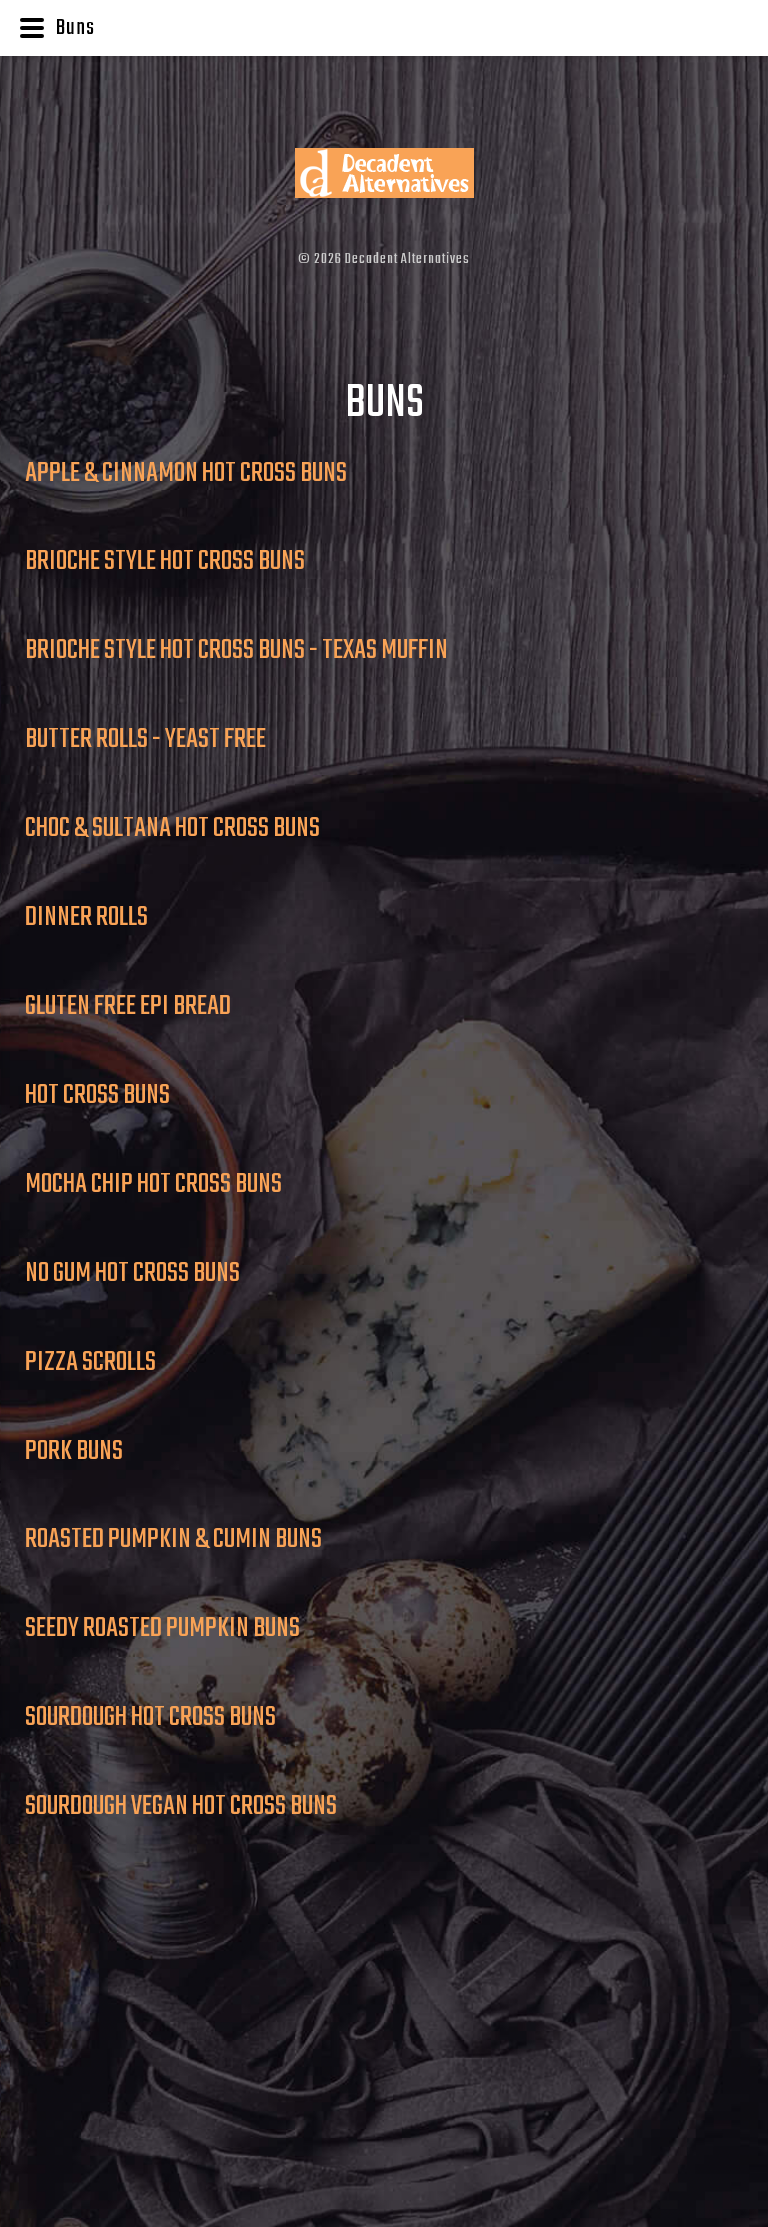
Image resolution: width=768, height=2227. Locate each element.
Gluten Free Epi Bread (128, 1006)
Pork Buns (74, 1451)
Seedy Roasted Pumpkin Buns (162, 1628)
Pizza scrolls (90, 1362)
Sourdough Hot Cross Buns (150, 1717)
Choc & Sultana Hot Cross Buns (172, 828)
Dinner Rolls (86, 917)
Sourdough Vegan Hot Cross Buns (181, 1806)
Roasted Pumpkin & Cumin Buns (173, 1539)
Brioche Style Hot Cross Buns (165, 561)
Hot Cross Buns (97, 1095)
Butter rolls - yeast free (145, 739)
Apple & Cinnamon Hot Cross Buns (186, 473)
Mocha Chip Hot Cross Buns (153, 1184)
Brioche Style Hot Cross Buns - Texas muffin (236, 650)
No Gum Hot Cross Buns (132, 1273)
